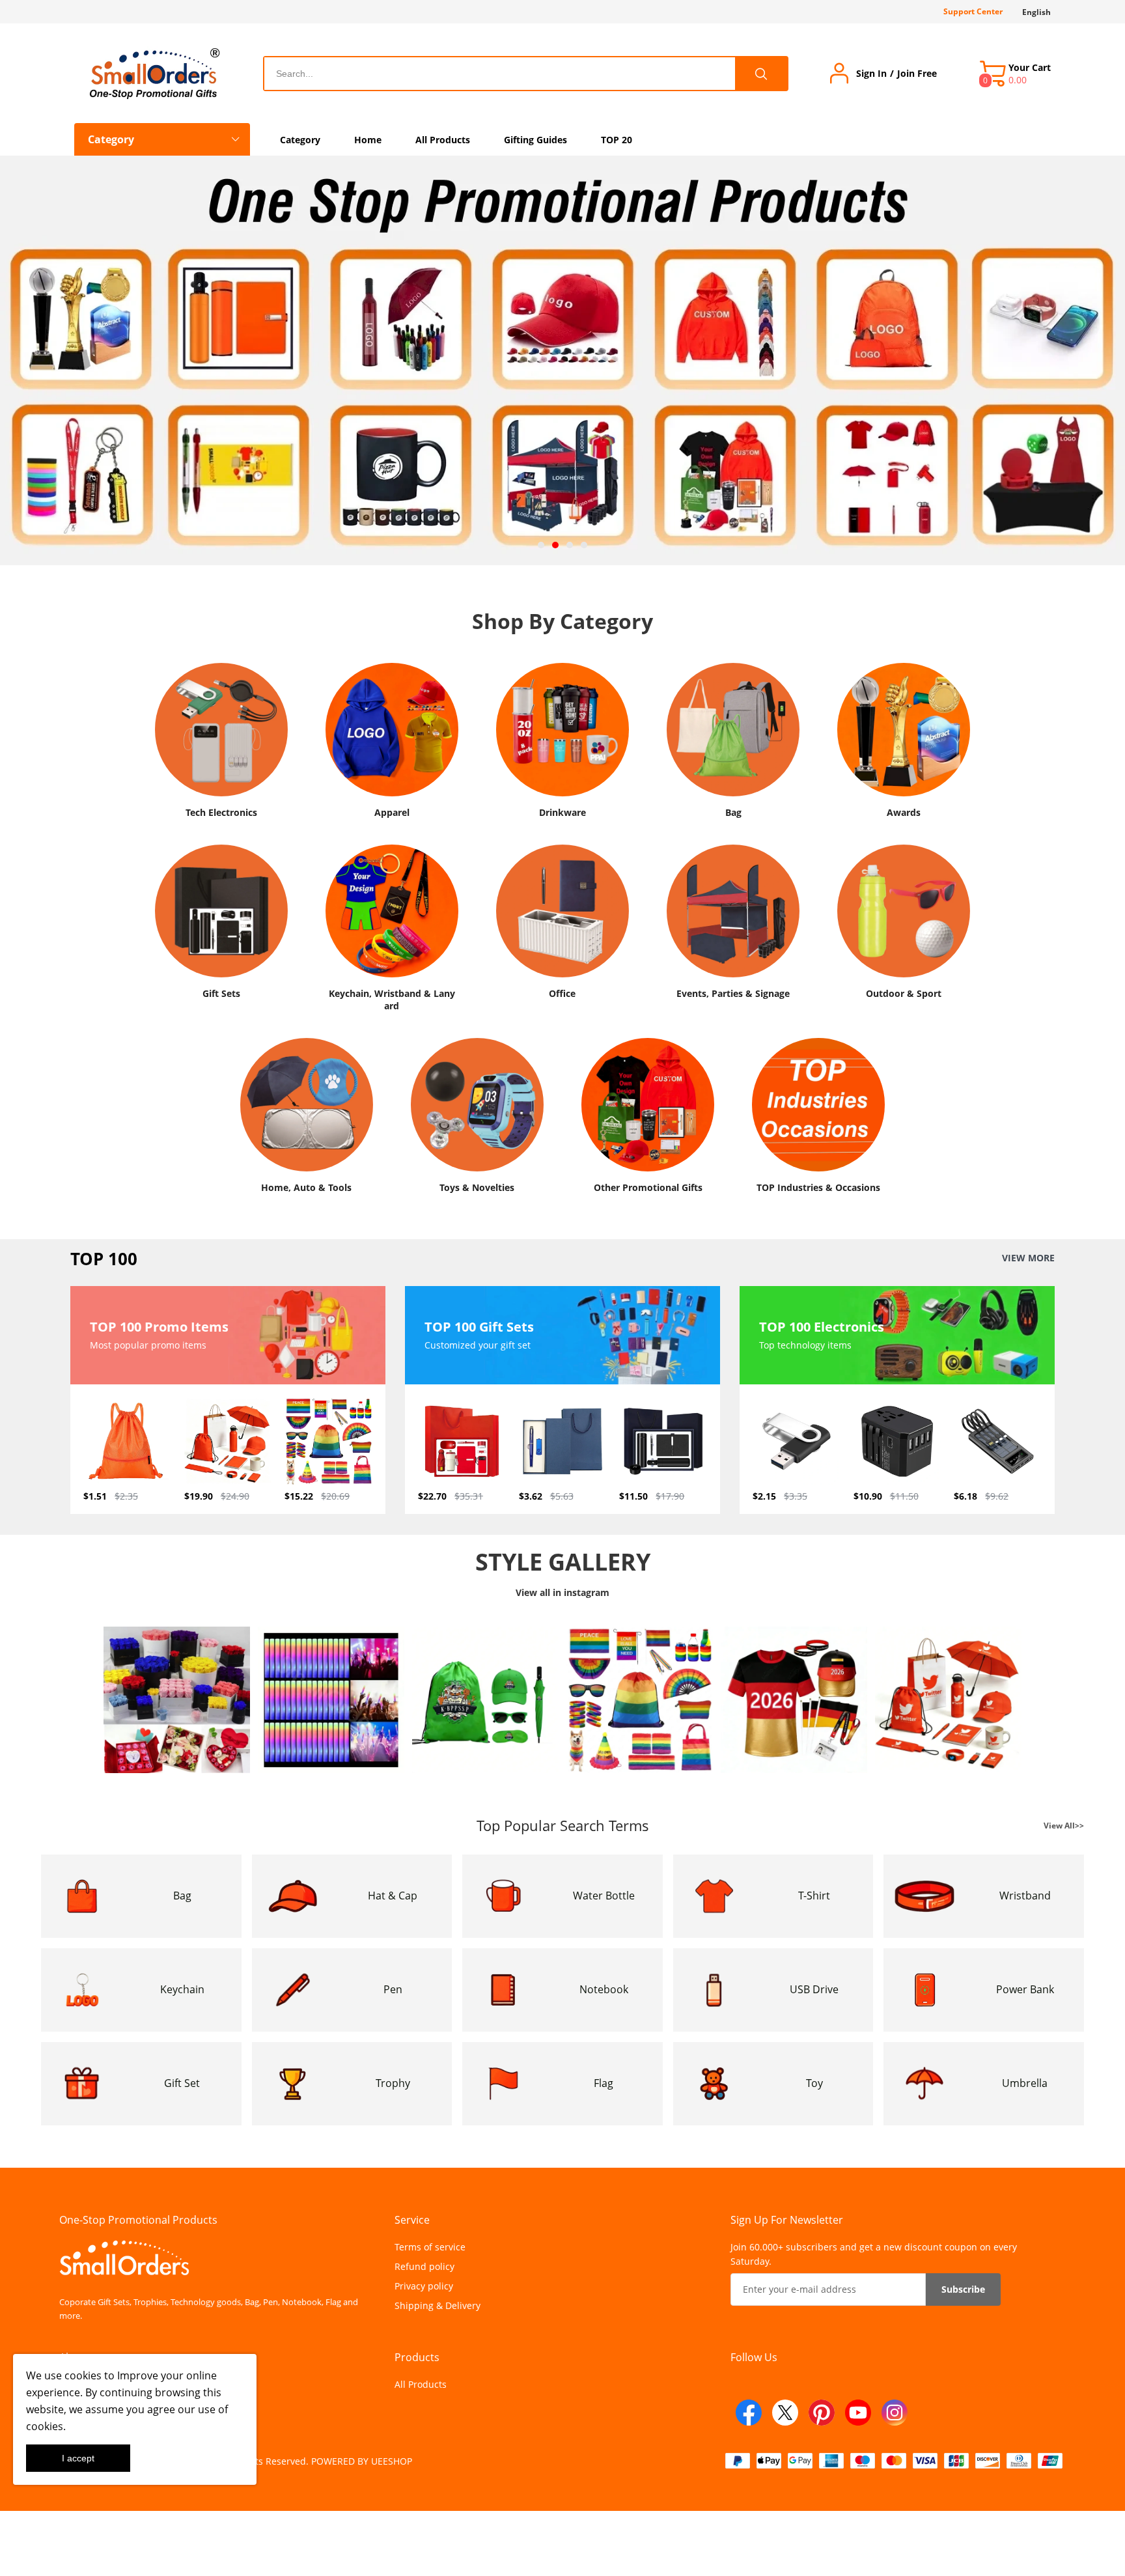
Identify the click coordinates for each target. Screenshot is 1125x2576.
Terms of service (430, 2247)
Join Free (917, 74)
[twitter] (785, 2413)
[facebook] (749, 2413)
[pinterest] (822, 2413)
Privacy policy (424, 2286)
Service (412, 2220)
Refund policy (424, 2266)
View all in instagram (562, 1592)
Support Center (973, 11)
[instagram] (895, 2413)
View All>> (1064, 1825)
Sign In (871, 74)
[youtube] (858, 2413)
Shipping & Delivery (437, 2305)
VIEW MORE (1028, 1258)
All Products (421, 2384)
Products (417, 2357)
